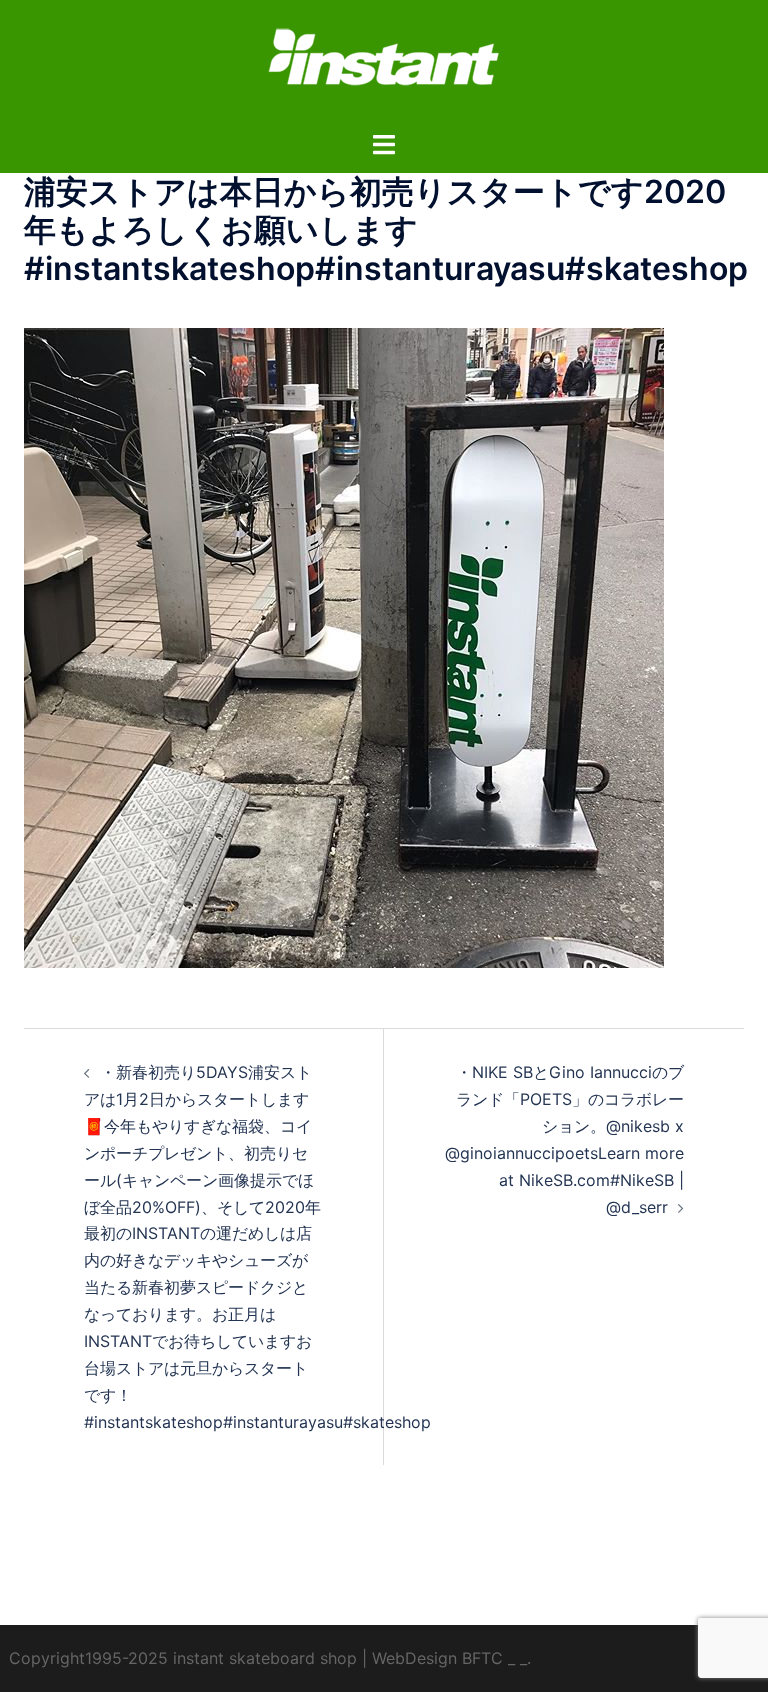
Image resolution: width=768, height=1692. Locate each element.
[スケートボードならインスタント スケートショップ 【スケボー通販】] (384, 63)
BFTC (482, 1658)
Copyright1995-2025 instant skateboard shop (183, 1658)
